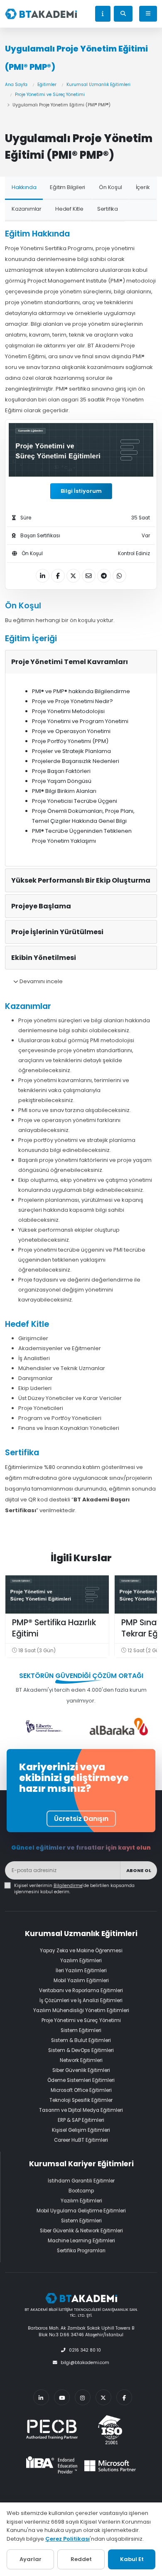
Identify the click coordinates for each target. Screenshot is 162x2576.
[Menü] (148, 14)
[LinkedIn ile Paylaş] (43, 576)
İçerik (143, 187)
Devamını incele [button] (40, 981)
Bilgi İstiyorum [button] (81, 491)
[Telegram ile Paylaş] (104, 576)
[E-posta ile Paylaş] (89, 576)
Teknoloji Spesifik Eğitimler (81, 2100)
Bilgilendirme (68, 1886)
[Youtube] (62, 2397)
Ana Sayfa (16, 85)
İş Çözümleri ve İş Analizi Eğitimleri (81, 2000)
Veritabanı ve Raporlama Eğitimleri (81, 1990)
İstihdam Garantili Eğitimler (81, 2181)
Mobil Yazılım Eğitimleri (81, 1981)
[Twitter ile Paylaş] (73, 576)
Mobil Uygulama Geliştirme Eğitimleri (81, 2211)
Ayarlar (31, 2559)
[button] (103, 14)
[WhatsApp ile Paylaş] (119, 576)
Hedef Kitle (69, 209)
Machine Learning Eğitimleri (81, 2241)
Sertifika (108, 209)
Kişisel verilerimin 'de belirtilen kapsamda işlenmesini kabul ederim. (74, 1889)
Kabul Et (132, 2559)
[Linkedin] (41, 2397)
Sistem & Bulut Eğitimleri (81, 2040)
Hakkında (24, 187)
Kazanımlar (27, 209)
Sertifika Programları (81, 2251)
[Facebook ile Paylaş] (58, 576)
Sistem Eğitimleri (81, 2030)
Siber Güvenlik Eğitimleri (81, 2070)
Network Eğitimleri (81, 2060)
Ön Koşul (110, 187)
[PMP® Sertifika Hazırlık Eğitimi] (57, 1594)
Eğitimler (47, 85)
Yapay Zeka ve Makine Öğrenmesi (81, 1951)
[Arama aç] (123, 14)
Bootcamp (81, 2191)
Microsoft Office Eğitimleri (81, 2090)
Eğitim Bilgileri (67, 187)
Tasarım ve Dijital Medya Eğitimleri (81, 2110)
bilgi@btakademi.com (85, 2363)
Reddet (81, 2559)
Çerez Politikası (67, 2539)
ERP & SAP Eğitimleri (81, 2120)
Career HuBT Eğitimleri (81, 2140)
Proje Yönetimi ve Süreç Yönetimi (50, 95)
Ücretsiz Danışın (81, 1819)
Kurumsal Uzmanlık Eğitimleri (98, 85)
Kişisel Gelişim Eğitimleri (81, 2130)
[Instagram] (83, 2397)
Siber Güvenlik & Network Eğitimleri (81, 2231)
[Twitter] (103, 2397)
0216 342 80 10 (85, 2350)
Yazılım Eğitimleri (81, 1961)
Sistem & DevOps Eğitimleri (81, 2050)
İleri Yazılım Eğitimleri (81, 1971)
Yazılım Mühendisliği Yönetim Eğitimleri (81, 2010)
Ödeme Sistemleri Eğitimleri (81, 2080)
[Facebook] (124, 2397)
